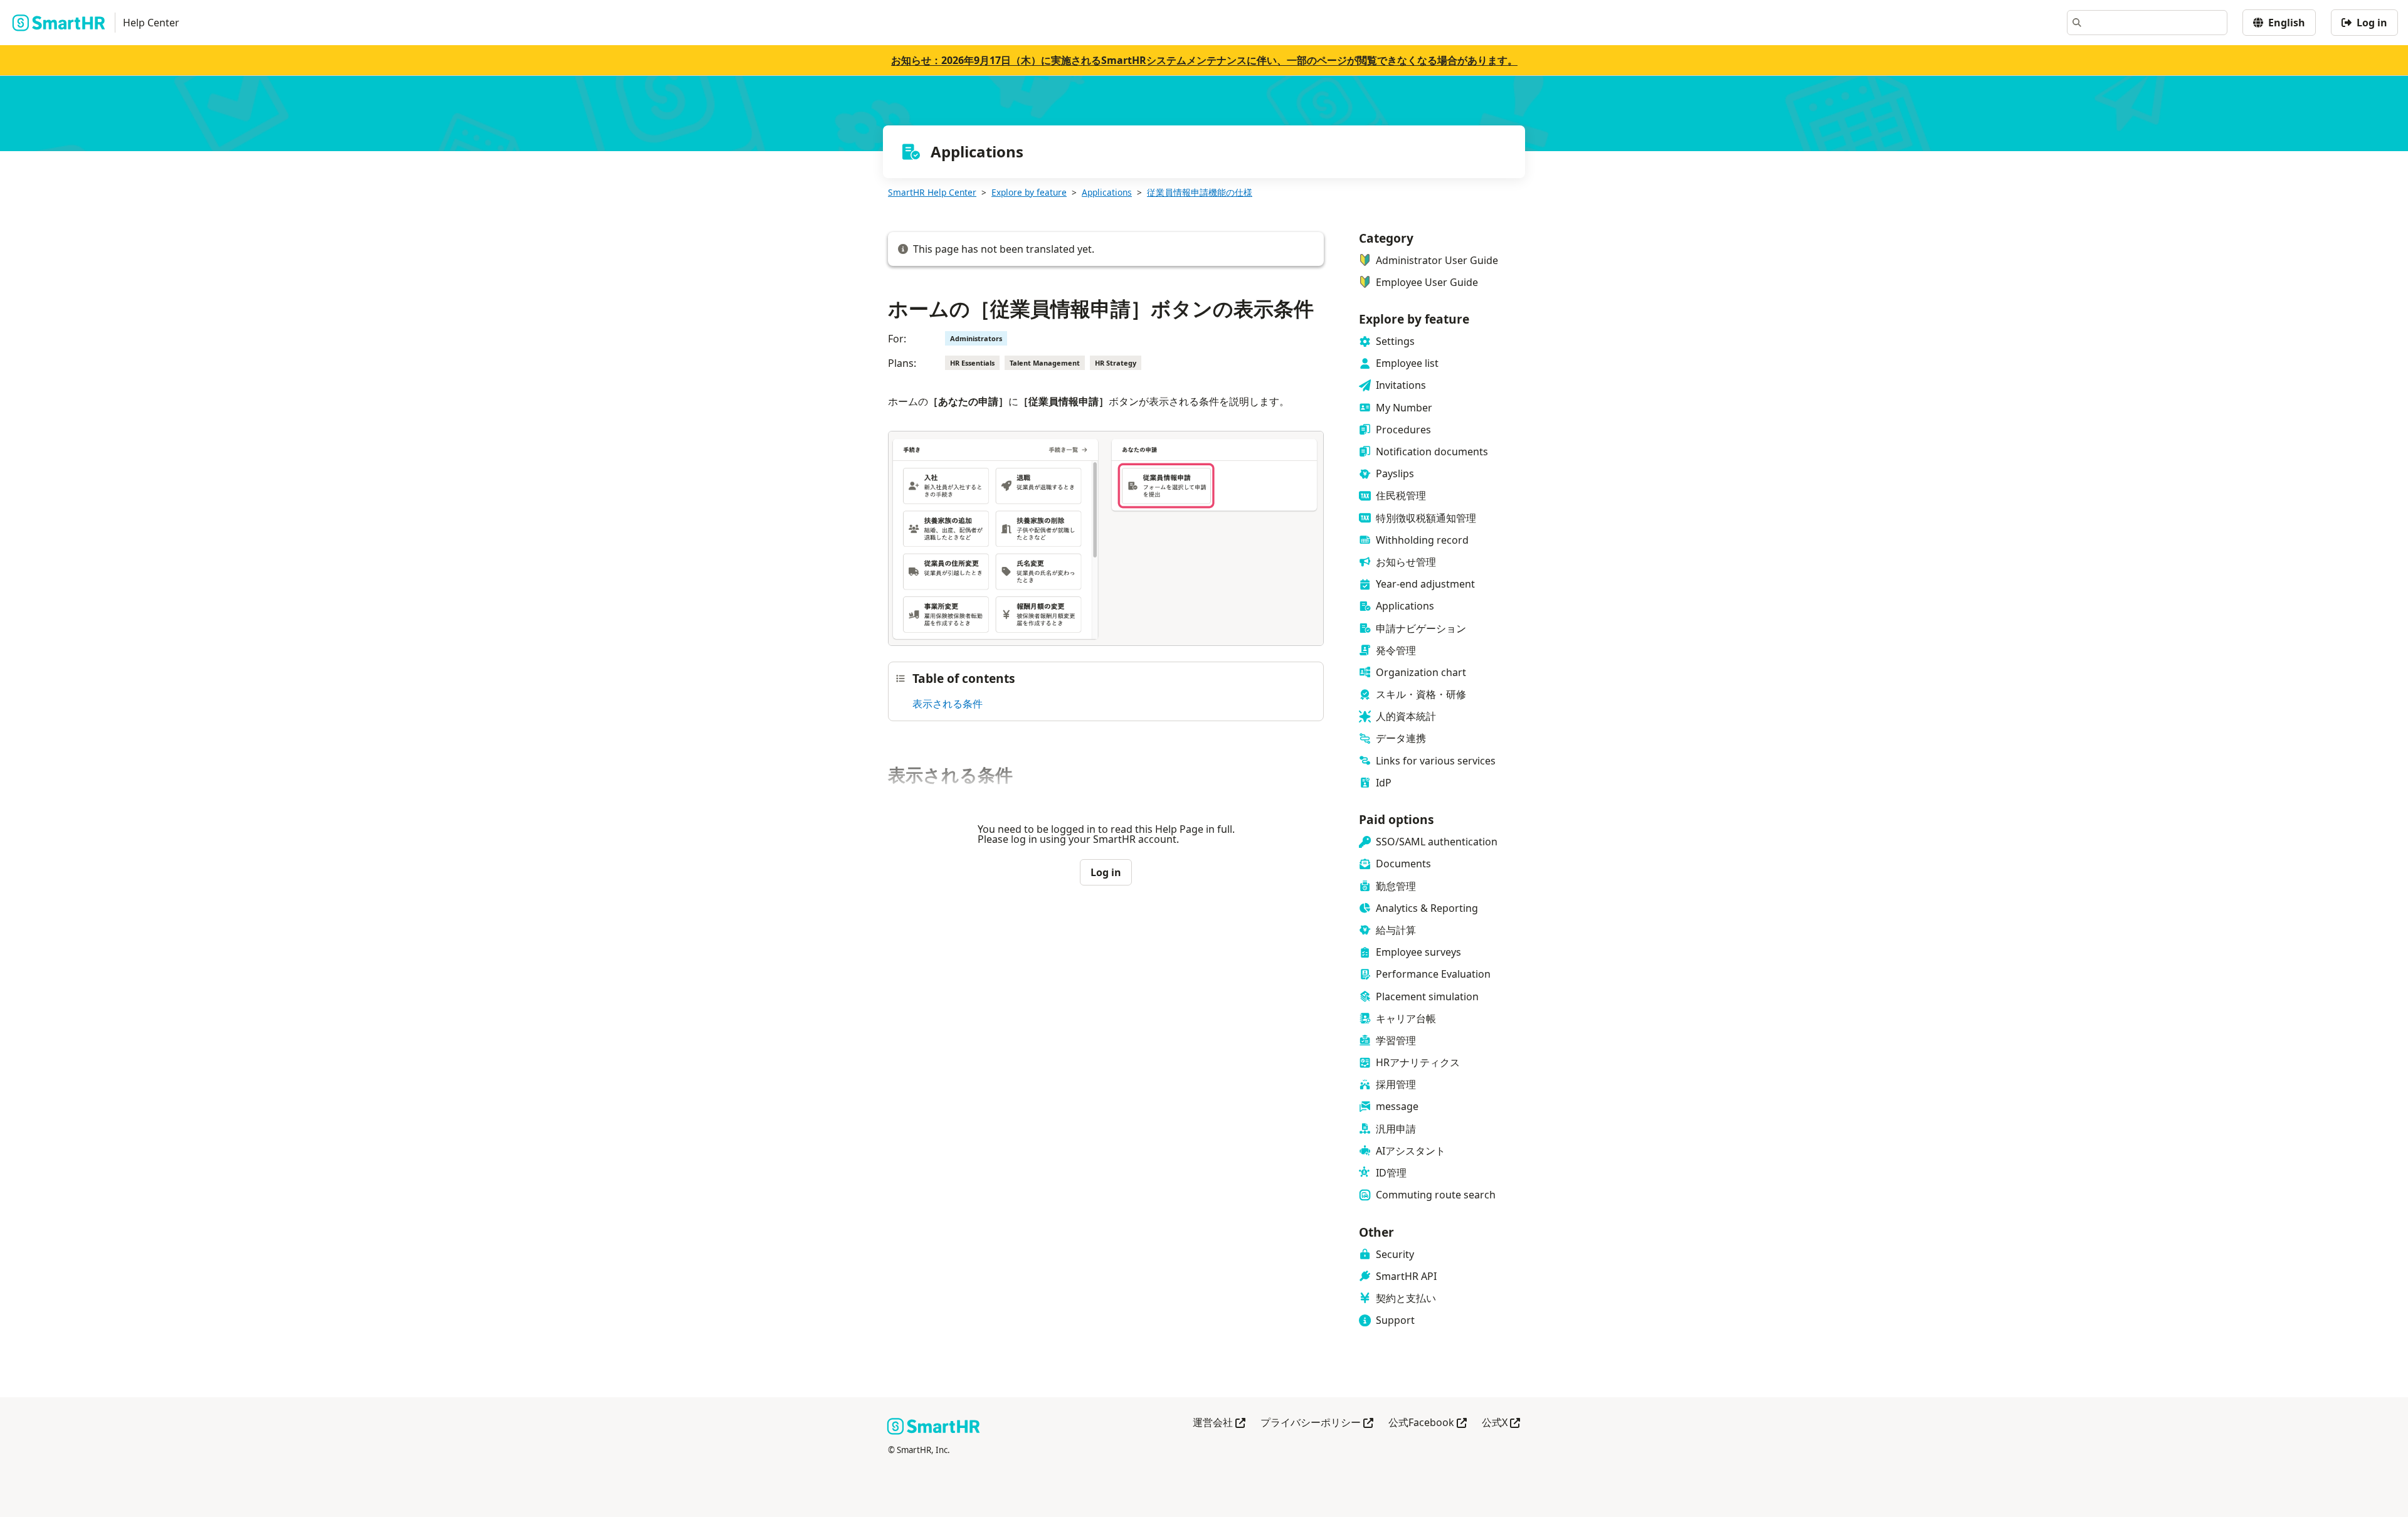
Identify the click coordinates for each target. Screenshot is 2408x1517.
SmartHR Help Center (932, 192)
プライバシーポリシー (1317, 1423)
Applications (1107, 192)
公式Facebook (1428, 1423)
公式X (1501, 1423)
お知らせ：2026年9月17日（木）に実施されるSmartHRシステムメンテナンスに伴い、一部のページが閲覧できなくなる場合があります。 (1204, 60)
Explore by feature (1029, 192)
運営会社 (1219, 1423)
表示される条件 (948, 704)
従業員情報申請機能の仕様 (1200, 192)
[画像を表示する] (1106, 541)
